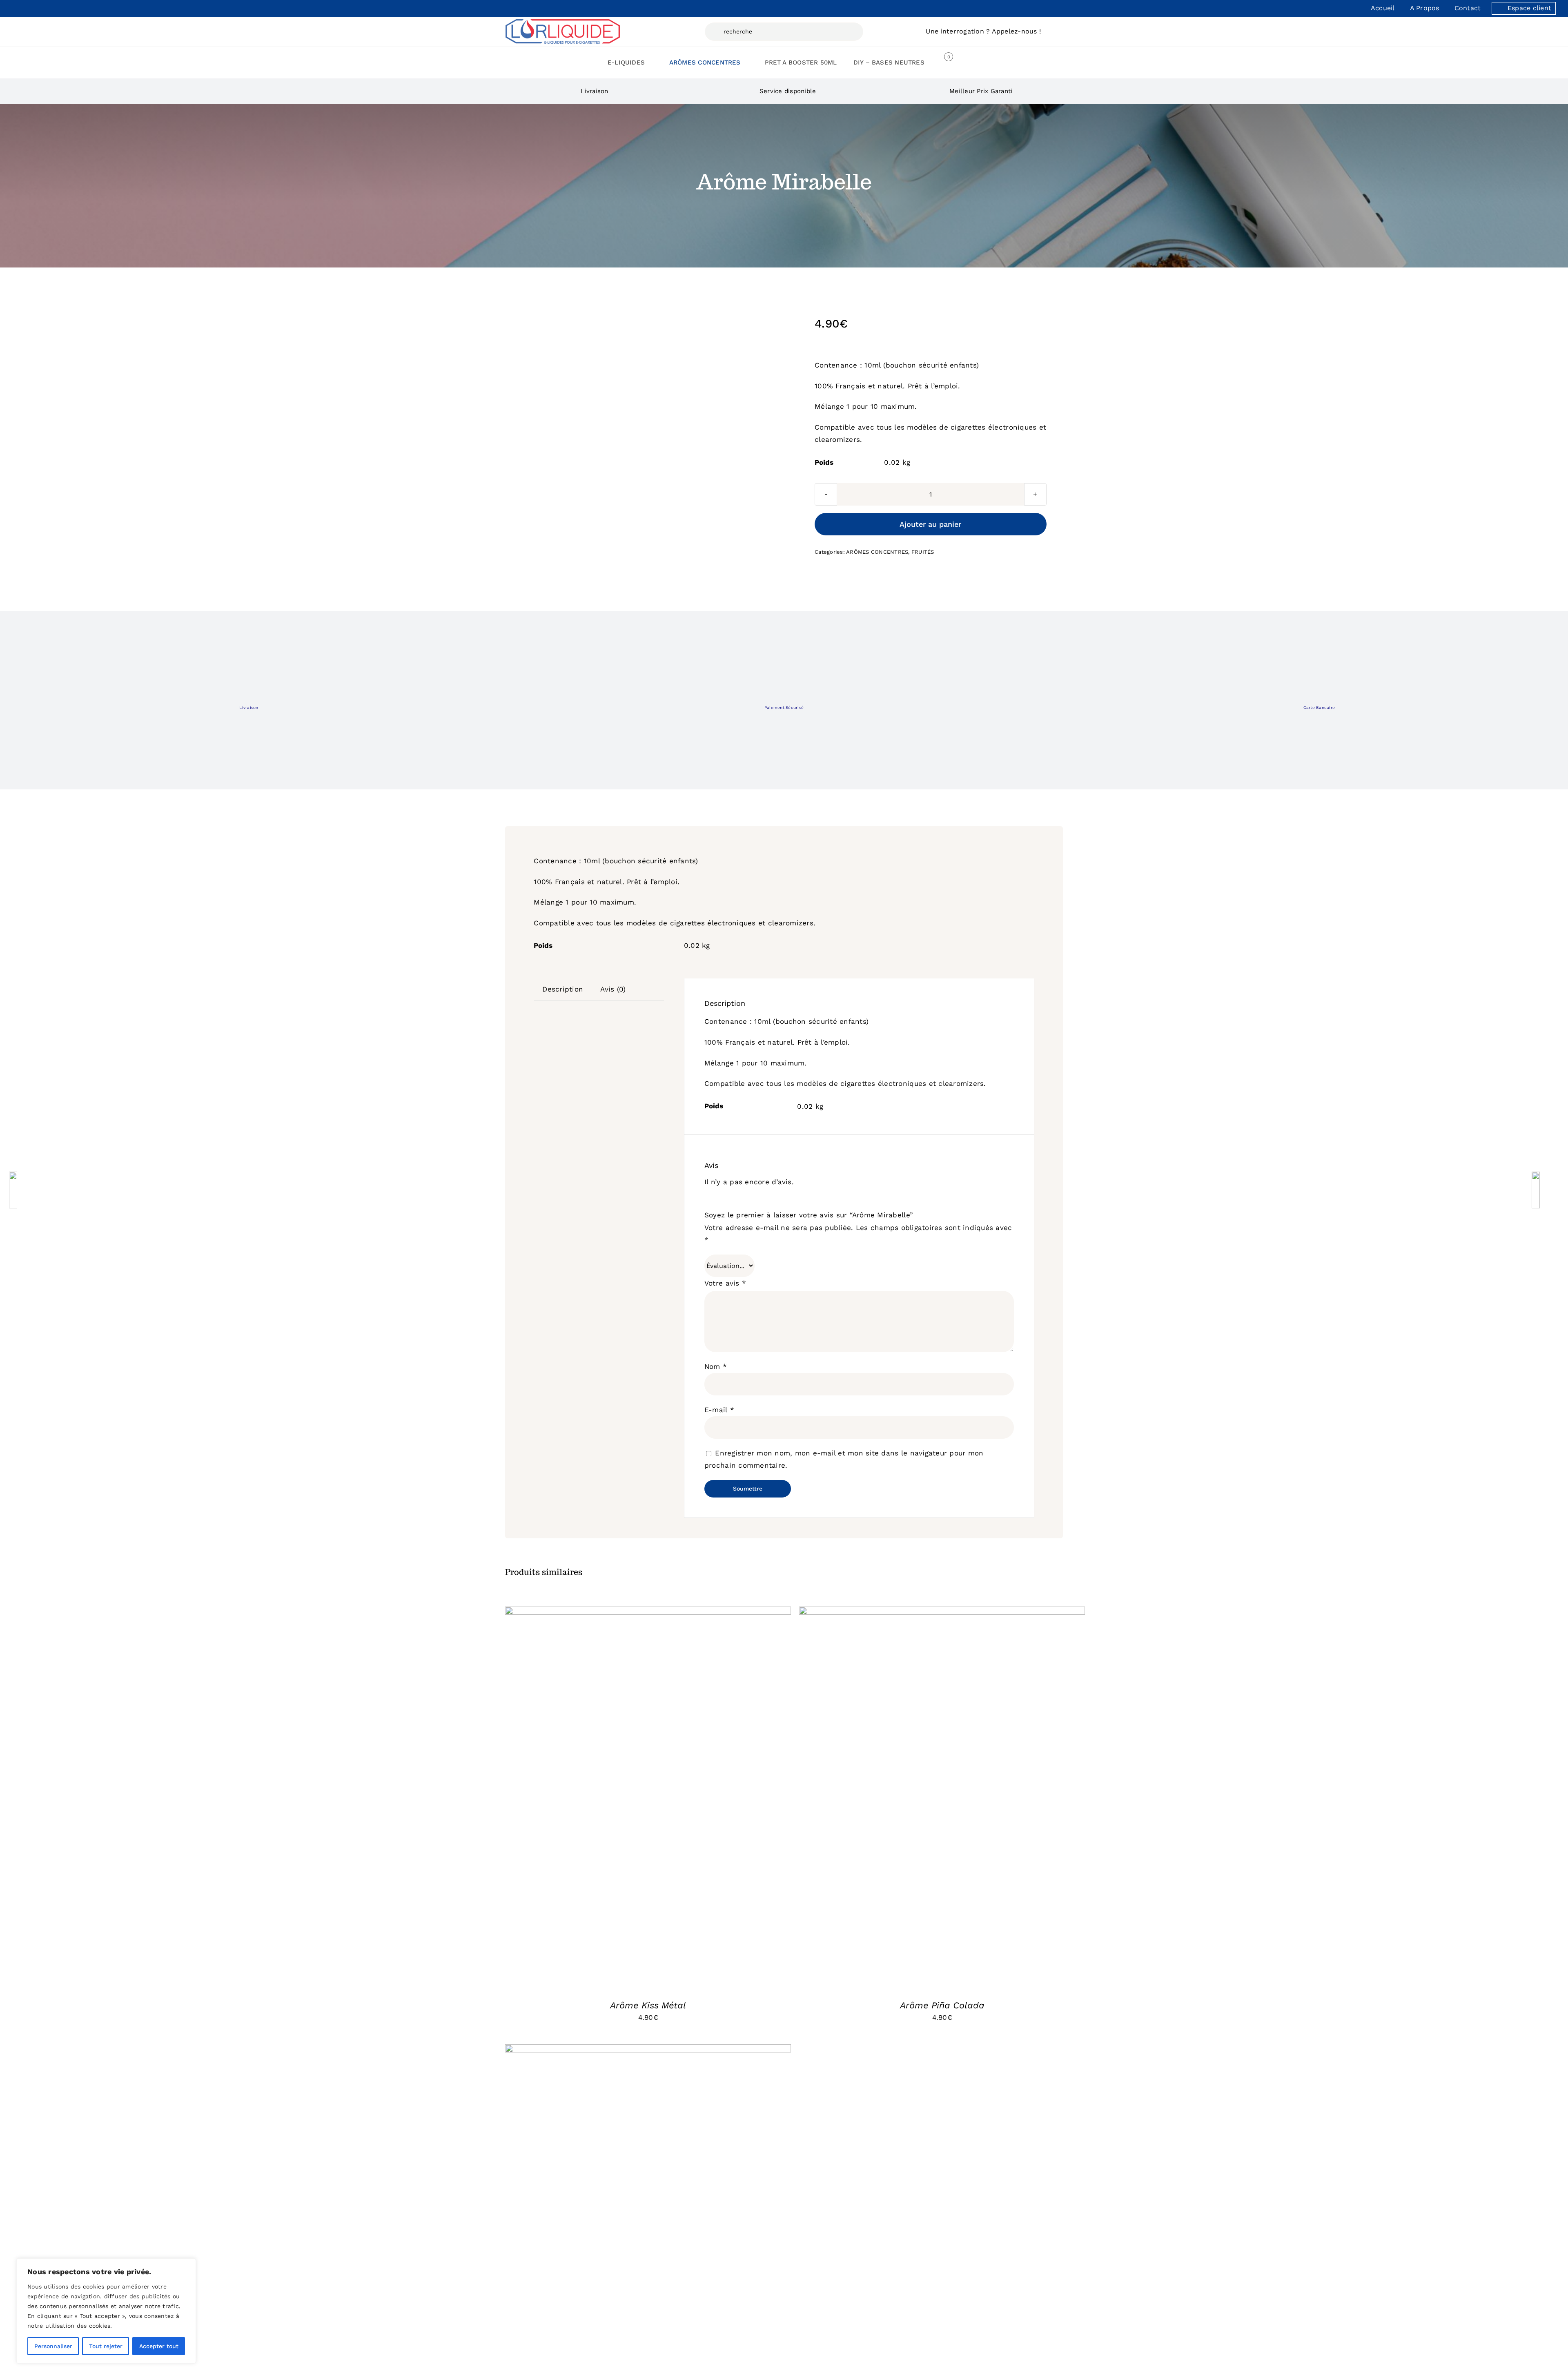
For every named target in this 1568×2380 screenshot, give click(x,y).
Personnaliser (53, 2346)
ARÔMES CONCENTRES (877, 552)
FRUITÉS (923, 552)
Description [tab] (563, 989)
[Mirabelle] (538, 307)
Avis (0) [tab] (613, 989)
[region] (106, 2311)
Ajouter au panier (930, 524)
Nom (716, 1366)
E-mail (719, 1410)
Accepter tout (159, 2346)
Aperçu (697, 1798)
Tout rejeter (106, 2346)
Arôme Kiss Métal (648, 2005)
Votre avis (725, 1283)
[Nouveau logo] (563, 22)
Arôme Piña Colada (942, 2005)
